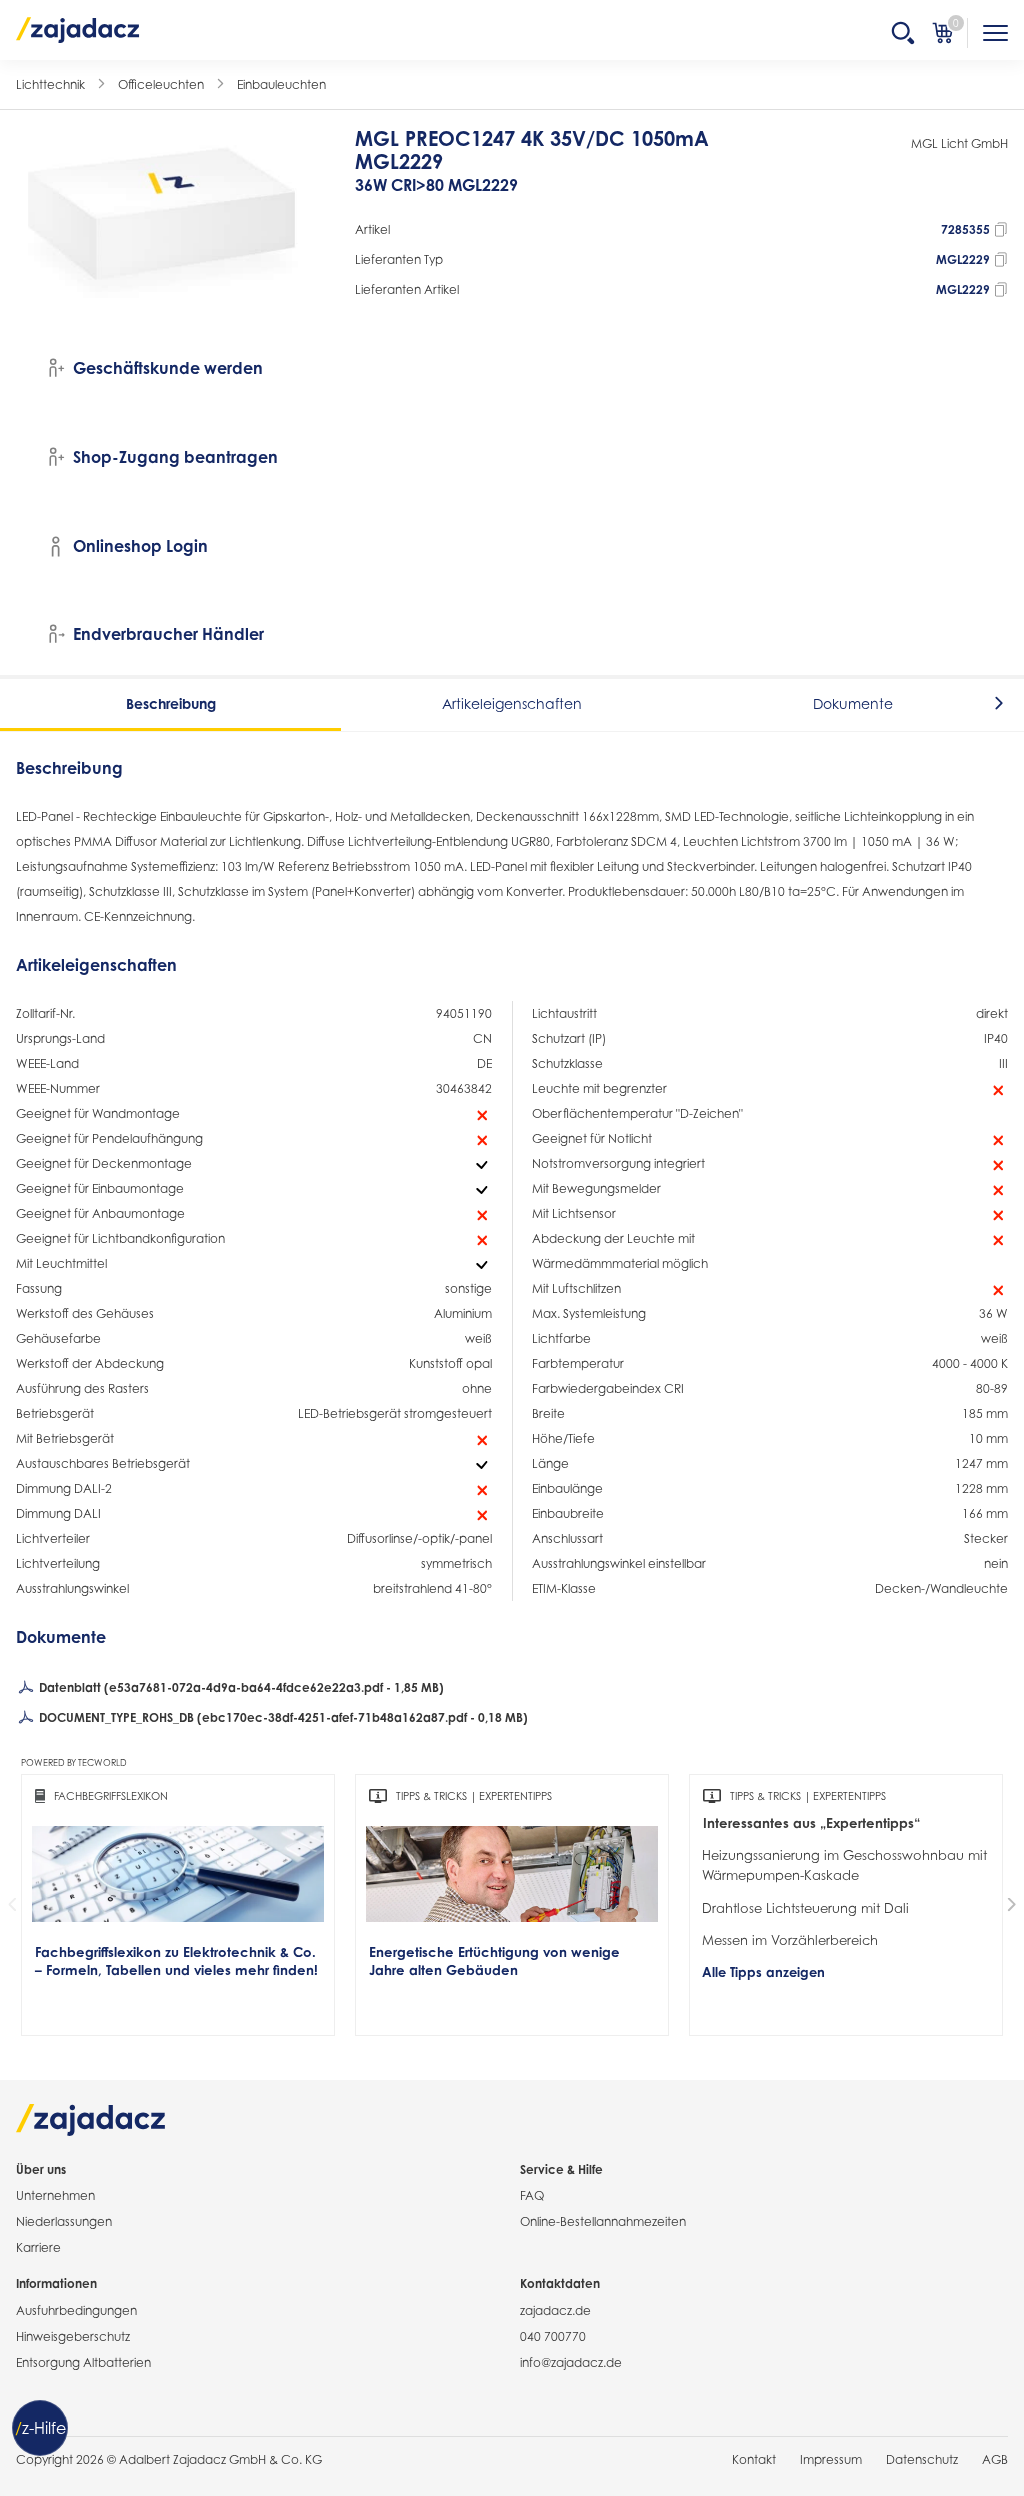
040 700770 (553, 2336)
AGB (995, 2459)
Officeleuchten (161, 84)
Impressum (831, 2459)
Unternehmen (55, 2195)
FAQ (532, 2195)
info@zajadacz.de (571, 2362)
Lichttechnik (50, 84)
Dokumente (853, 703)
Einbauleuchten (281, 84)
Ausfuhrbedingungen (76, 2310)
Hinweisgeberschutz (73, 2336)
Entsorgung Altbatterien (83, 2362)
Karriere (38, 2247)
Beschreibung (171, 703)
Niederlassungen (64, 2221)
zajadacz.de (555, 2310)
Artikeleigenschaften (512, 703)
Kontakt (754, 2459)
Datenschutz (922, 2459)
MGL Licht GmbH (959, 143)
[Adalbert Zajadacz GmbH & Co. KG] (78, 29)
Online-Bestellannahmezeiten (603, 2221)
